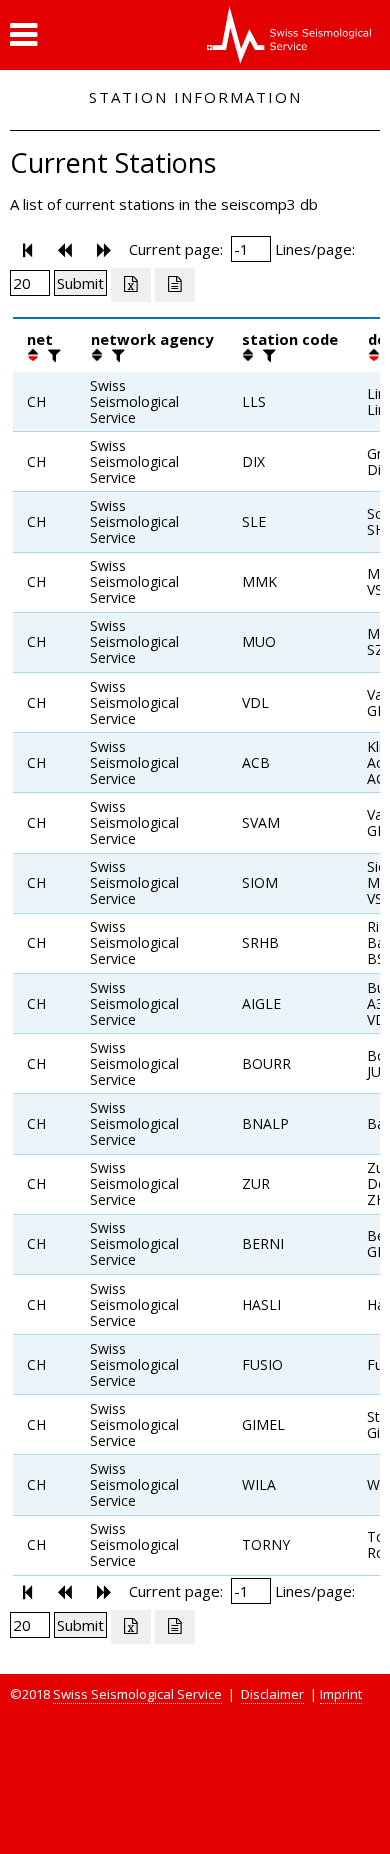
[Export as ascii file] (175, 285)
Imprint (341, 1694)
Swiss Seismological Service (137, 1694)
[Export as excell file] (131, 285)
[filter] (52, 355)
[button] (23, 35)
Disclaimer (272, 1694)
